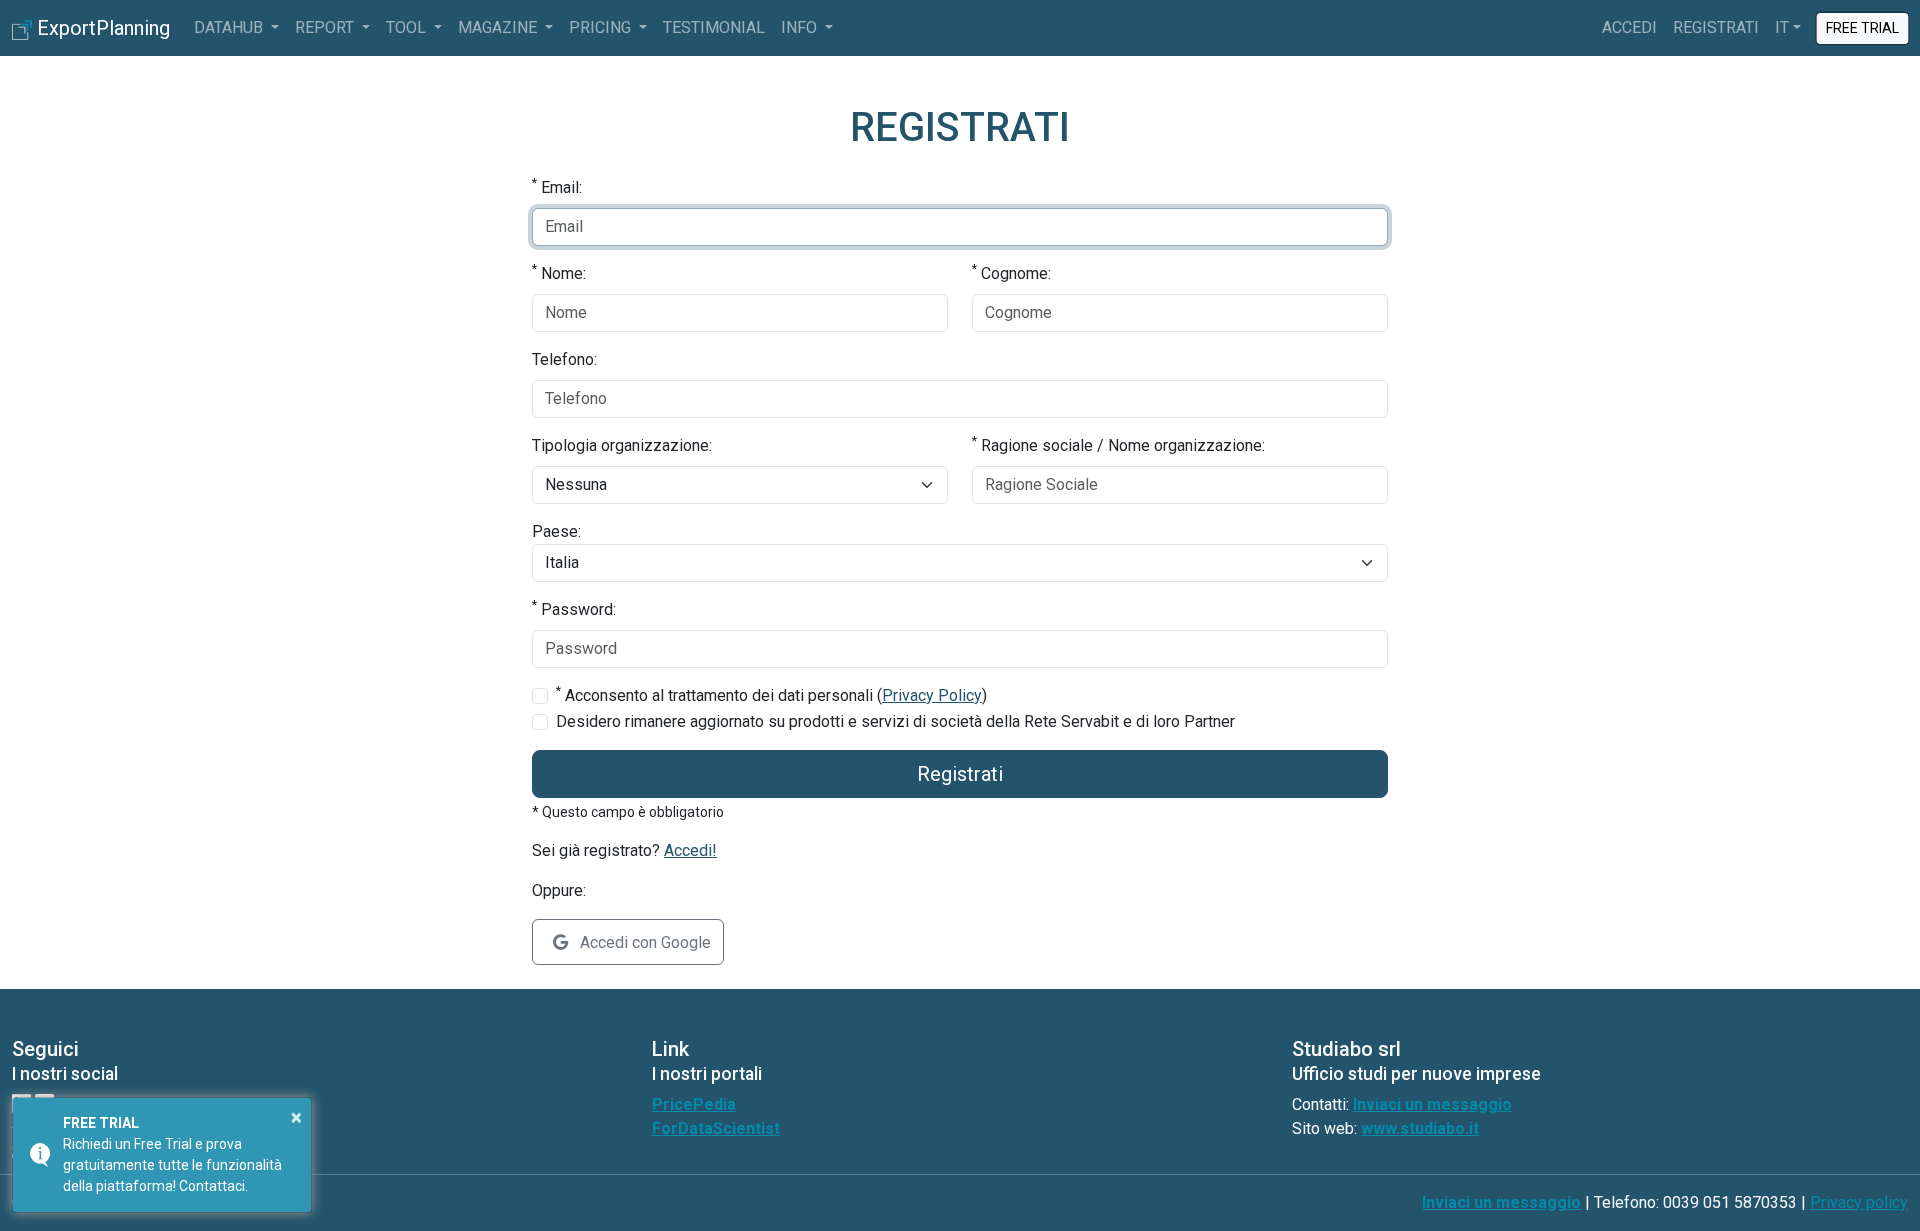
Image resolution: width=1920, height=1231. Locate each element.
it (1782, 27)
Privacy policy (1859, 1202)
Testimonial (714, 27)
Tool (408, 27)
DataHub (230, 27)
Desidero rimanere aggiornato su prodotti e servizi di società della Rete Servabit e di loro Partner (895, 721)
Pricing (602, 27)
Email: (557, 186)
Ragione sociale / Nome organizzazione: (1118, 444)
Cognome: (1011, 272)
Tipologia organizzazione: (622, 445)
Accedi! (690, 850)
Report (326, 27)
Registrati (1716, 27)
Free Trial (1862, 27)
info (801, 27)
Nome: (559, 272)
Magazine (499, 27)
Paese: (556, 531)
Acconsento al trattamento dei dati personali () (771, 694)
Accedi (1629, 27)
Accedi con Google (643, 942)
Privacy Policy (932, 695)
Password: (574, 608)
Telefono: (564, 359)
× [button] (296, 1117)
